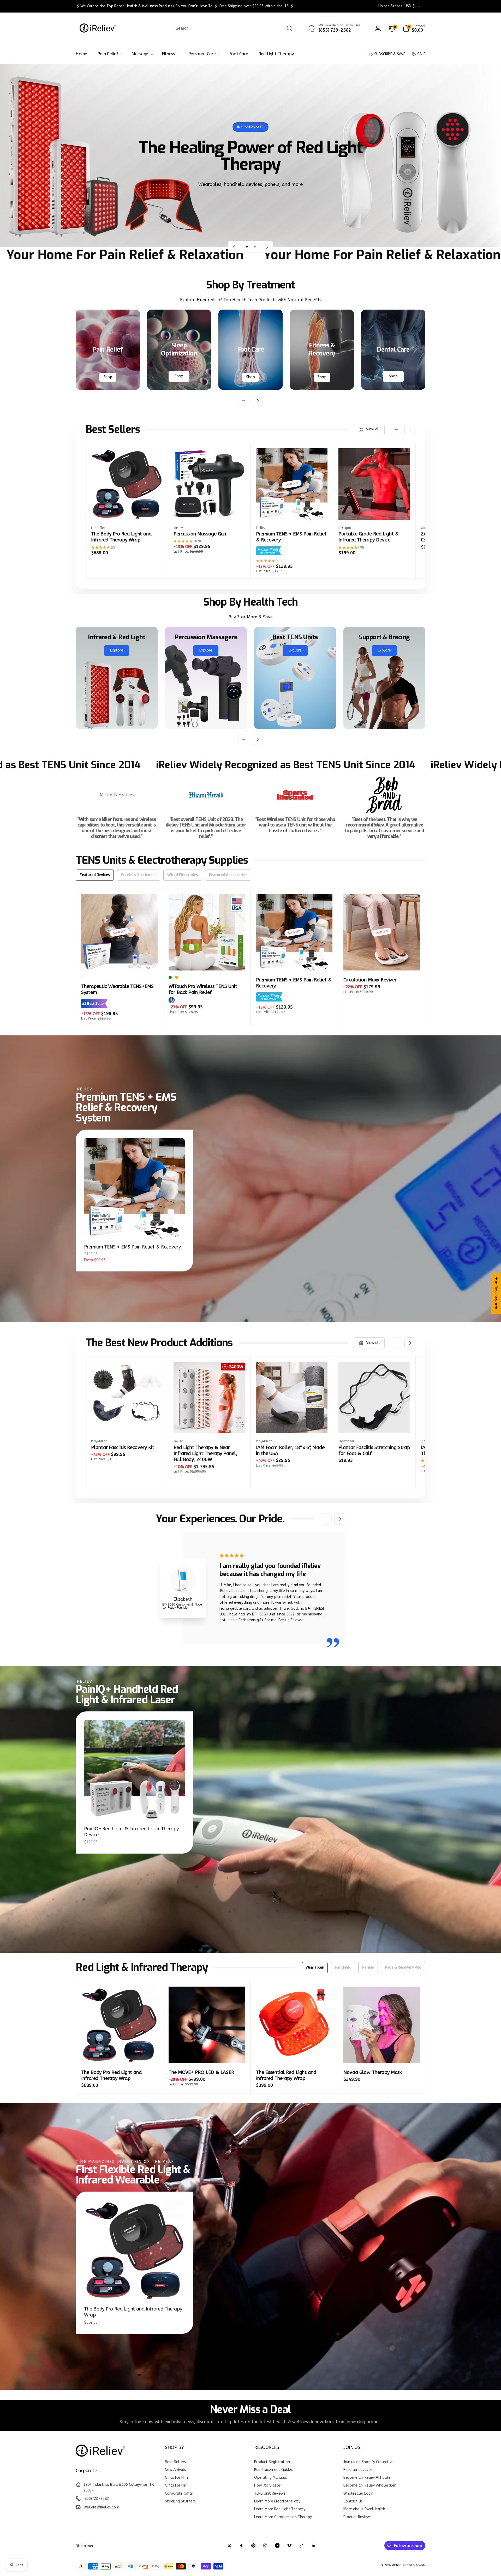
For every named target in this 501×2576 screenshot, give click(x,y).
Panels (368, 1967)
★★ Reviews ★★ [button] (496, 1293)
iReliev (396, 2565)
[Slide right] (257, 400)
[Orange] (177, 977)
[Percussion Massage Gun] (210, 510)
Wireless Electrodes (139, 875)
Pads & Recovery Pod (403, 1967)
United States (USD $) (397, 6)
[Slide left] (244, 400)
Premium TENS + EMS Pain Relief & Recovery (132, 1247)
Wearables (315, 1967)
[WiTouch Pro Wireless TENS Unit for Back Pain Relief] (207, 961)
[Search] (290, 28)
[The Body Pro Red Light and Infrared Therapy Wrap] (127, 510)
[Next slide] (267, 247)
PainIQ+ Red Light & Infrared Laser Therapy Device (131, 1832)
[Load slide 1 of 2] (247, 247)
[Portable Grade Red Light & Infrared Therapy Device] (374, 510)
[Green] (170, 977)
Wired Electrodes (183, 875)
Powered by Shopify (413, 2565)
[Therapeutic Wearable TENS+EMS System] (120, 961)
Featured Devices (95, 875)
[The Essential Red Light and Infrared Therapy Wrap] (295, 2053)
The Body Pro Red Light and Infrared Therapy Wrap (133, 2312)
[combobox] (234, 28)
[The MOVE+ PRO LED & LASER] (207, 2053)
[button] (414, 28)
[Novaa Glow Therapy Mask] (382, 2053)
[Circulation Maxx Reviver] (382, 961)
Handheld (343, 1967)
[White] (83, 977)
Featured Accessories (228, 875)
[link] (185, 6)
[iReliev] (100, 2457)
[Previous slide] (234, 247)
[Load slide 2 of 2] (255, 247)
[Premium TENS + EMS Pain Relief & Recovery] (292, 510)
